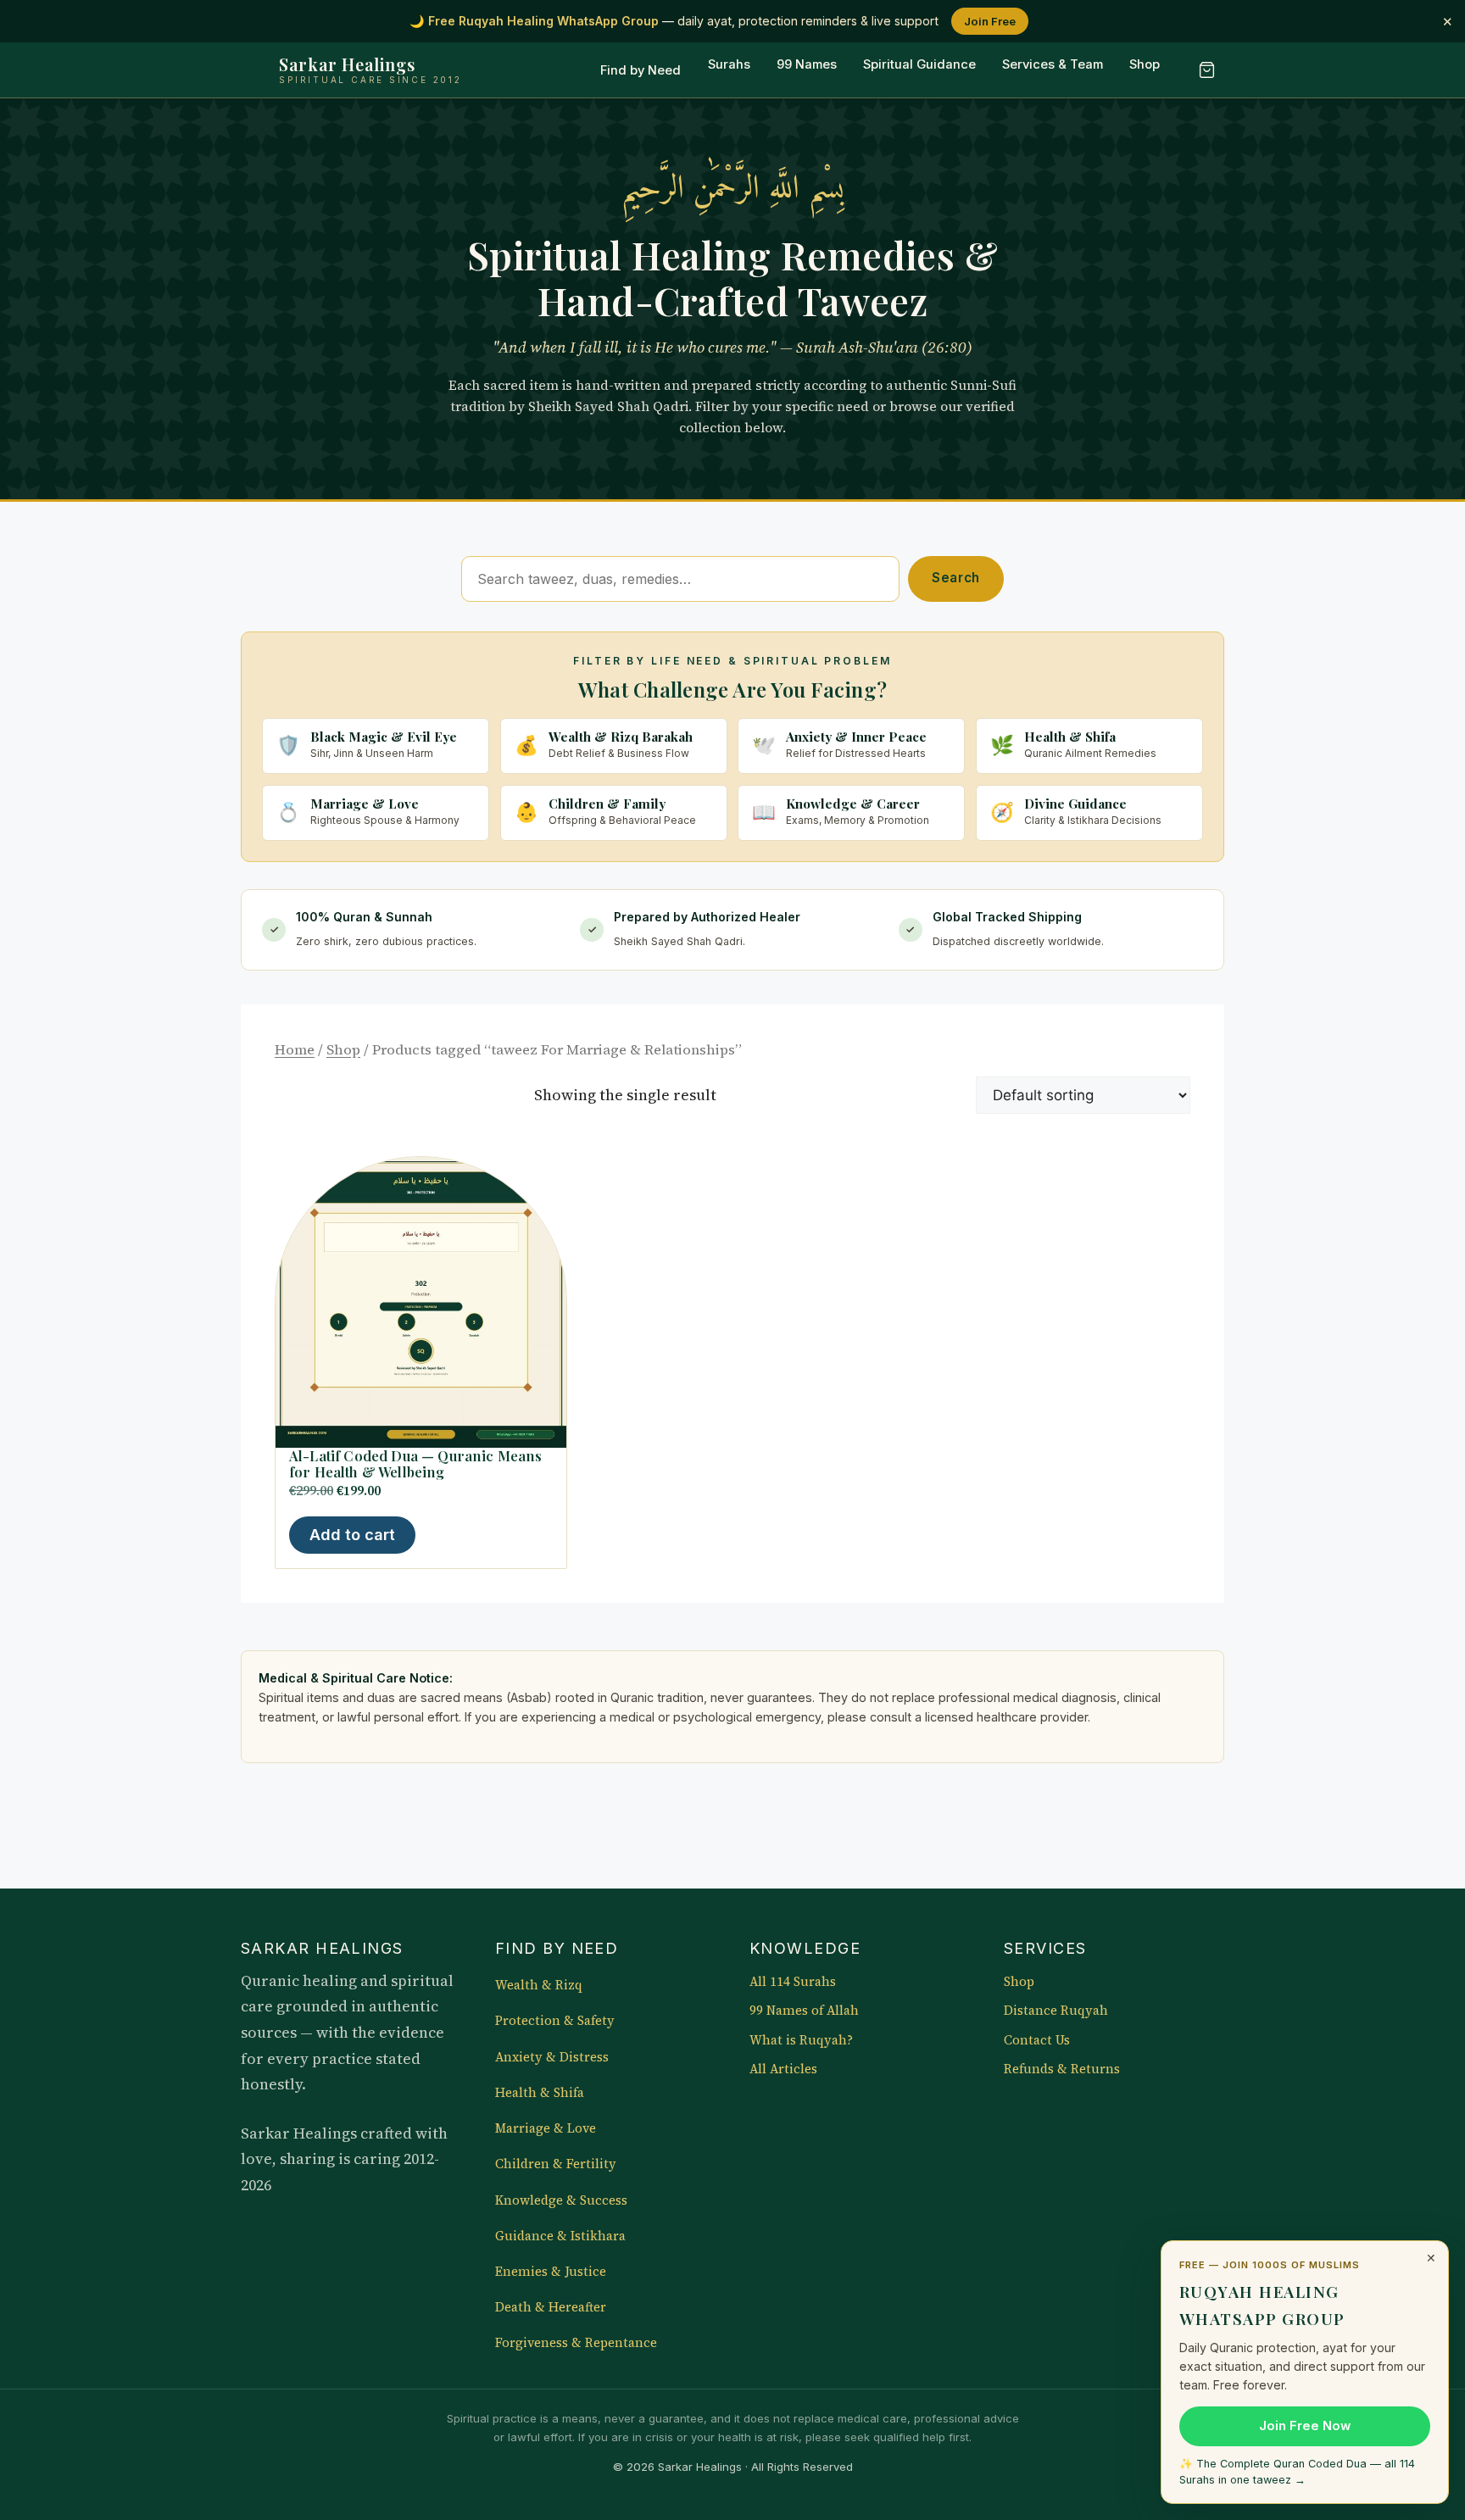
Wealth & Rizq (539, 1985)
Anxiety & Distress (552, 2057)
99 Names (807, 65)
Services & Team (1053, 65)
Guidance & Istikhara (560, 2236)
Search (956, 578)
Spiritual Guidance (919, 65)
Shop (1145, 65)
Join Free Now (1305, 2426)
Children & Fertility (556, 2164)
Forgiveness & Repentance (576, 2343)
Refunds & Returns (1062, 2069)
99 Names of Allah (804, 2011)
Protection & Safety (555, 2021)
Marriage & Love (546, 2128)
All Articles (783, 2069)
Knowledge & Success (561, 2200)
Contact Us (1037, 2040)
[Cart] (1206, 70)
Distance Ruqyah (1056, 2011)
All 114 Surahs (793, 1982)
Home (295, 1050)
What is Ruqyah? (801, 2040)
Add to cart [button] (352, 1535)
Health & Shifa (540, 2093)
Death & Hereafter (551, 2307)
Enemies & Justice (551, 2272)
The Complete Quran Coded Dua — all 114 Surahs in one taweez (1297, 2472)
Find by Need (641, 70)
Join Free (990, 21)
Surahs (729, 65)
